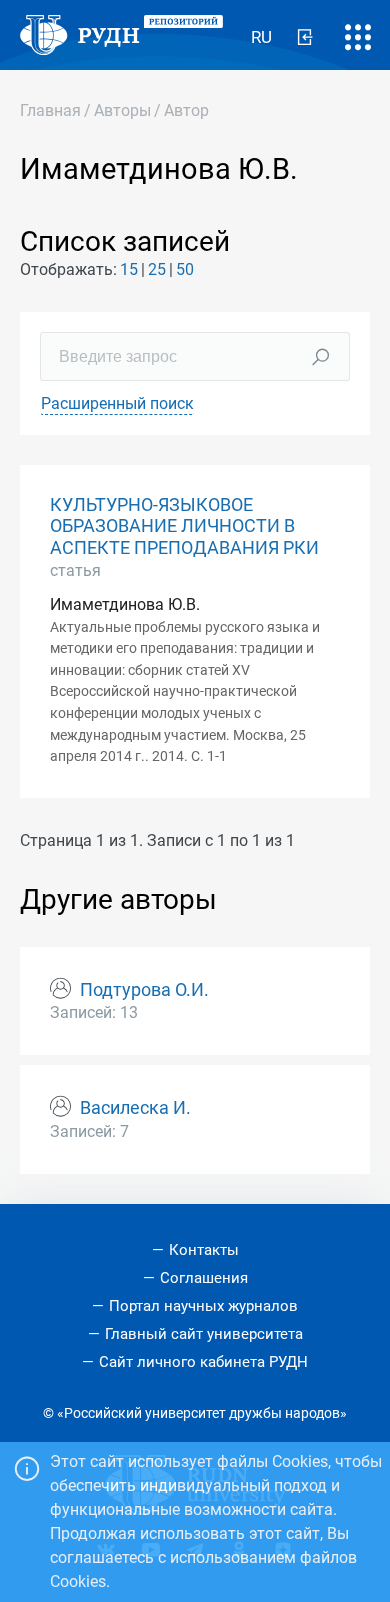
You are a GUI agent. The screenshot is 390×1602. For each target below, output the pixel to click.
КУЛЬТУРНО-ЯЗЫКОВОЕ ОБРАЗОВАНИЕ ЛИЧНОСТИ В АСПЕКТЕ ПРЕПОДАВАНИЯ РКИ (184, 526)
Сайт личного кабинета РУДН (203, 1362)
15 (129, 269)
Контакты (204, 1250)
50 (185, 269)
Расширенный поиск (117, 403)
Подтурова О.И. (144, 990)
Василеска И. (135, 1108)
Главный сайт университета (204, 1334)
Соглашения (204, 1278)
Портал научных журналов (203, 1306)
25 (157, 269)
